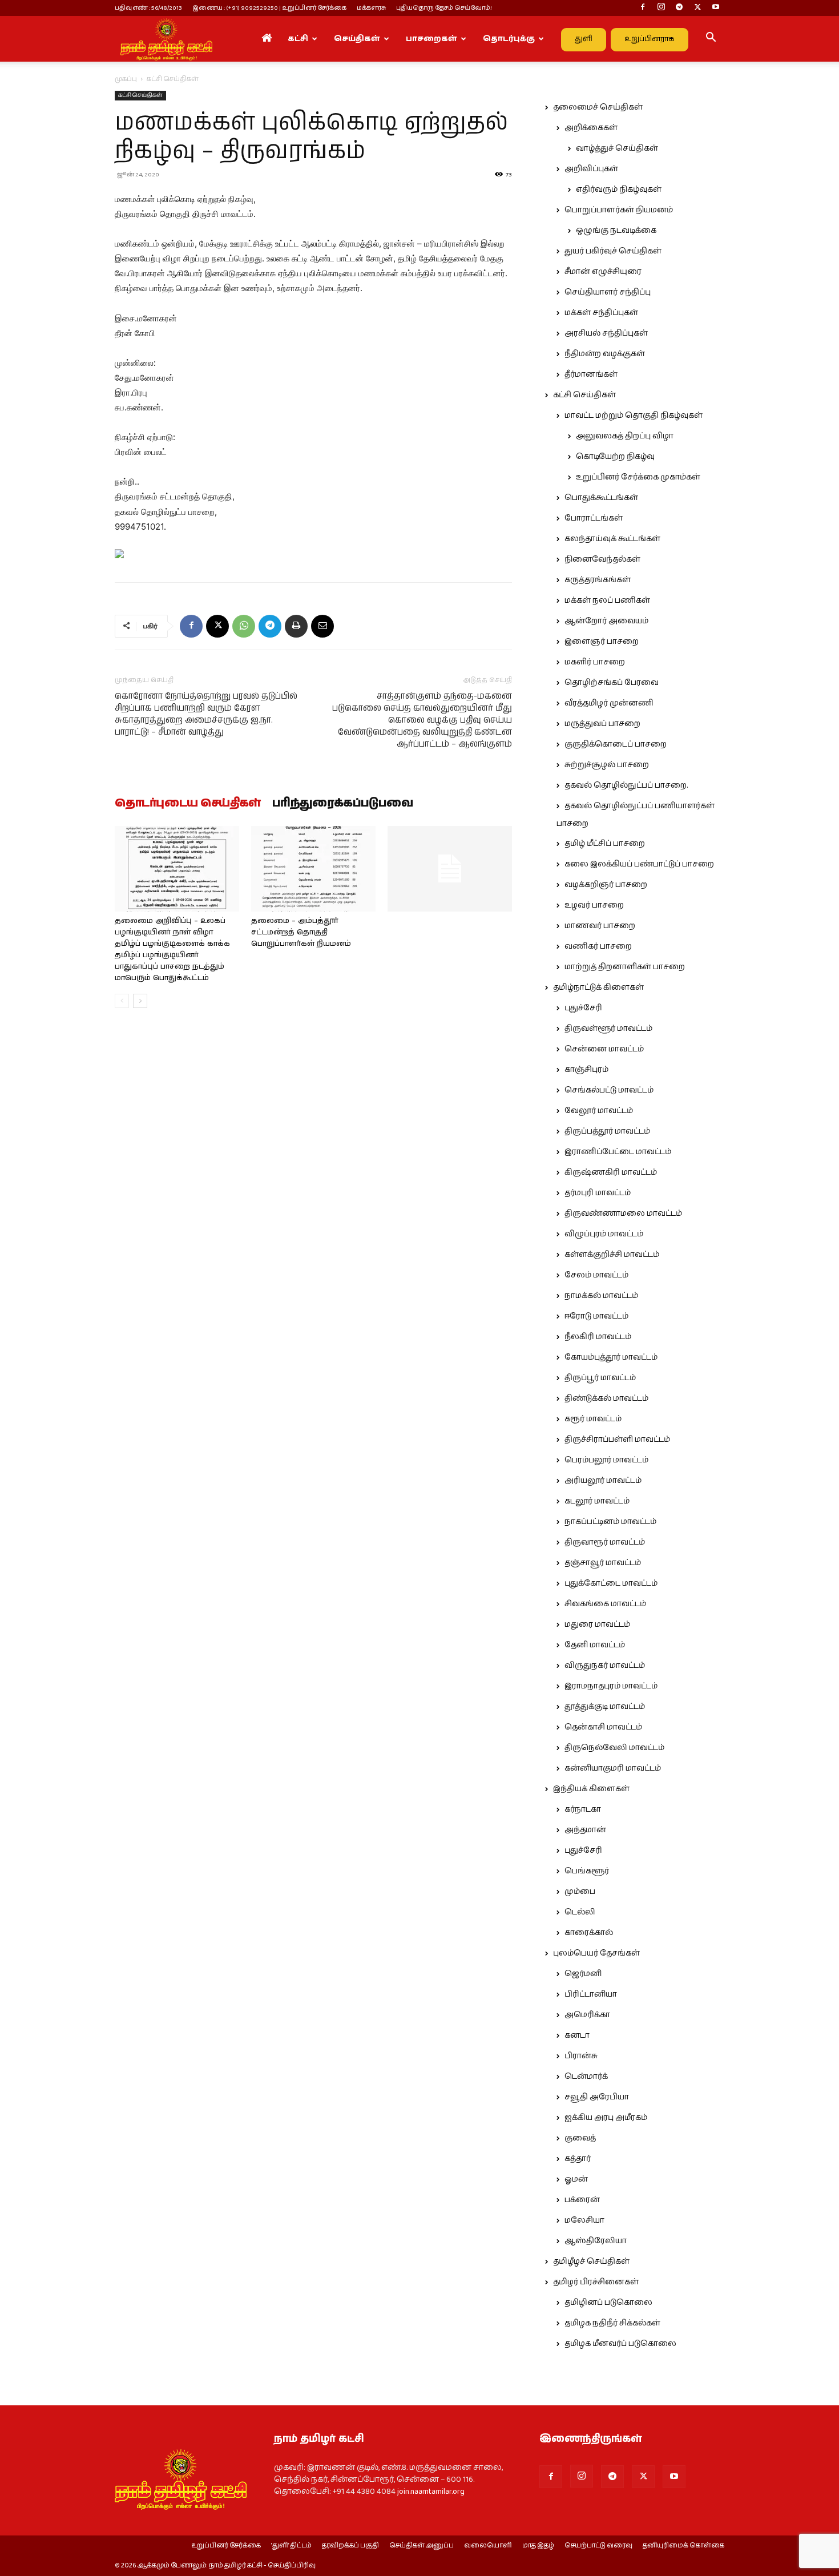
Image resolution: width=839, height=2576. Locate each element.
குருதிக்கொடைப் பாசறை (616, 744)
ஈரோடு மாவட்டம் (596, 1316)
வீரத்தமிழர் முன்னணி (609, 703)
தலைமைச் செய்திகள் (598, 107)
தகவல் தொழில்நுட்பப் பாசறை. (626, 785)
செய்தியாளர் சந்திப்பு (608, 292)
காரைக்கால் (589, 1933)
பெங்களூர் (587, 1871)
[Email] (322, 626)
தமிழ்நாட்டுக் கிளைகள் (598, 987)
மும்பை (580, 1892)
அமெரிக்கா (587, 2015)
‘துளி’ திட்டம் (291, 2546)
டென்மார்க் (586, 2077)
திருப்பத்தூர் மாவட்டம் (607, 1131)
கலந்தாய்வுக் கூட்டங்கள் (612, 539)
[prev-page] (122, 1001)
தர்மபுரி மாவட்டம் (598, 1193)
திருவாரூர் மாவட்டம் (605, 1542)
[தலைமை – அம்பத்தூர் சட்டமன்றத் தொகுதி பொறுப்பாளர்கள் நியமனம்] (313, 869)
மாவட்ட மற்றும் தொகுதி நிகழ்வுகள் (634, 416)
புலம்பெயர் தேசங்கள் (596, 1953)
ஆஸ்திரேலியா (596, 2241)
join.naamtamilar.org (431, 2492)
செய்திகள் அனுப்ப (421, 2546)
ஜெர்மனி (583, 1974)
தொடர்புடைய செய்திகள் (188, 804)
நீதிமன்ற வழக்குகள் (605, 354)
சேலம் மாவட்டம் (596, 1275)
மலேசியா (584, 2220)
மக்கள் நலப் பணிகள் (607, 600)
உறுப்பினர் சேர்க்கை (226, 2546)
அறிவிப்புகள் (591, 169)
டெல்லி (580, 1912)
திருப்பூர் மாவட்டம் (600, 1378)
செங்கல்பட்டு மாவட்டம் (609, 1090)
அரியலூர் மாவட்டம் (603, 1481)
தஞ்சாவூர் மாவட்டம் (603, 1563)
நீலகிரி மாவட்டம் (598, 1337)
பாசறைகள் (431, 39)
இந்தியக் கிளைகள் (591, 1789)
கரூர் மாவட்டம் (593, 1419)
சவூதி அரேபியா (597, 2097)
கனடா (577, 2035)
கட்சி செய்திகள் (140, 95)
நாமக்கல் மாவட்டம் (601, 1296)
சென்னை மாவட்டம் (604, 1049)
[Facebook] (643, 8)
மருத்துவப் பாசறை (602, 724)
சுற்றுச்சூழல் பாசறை (607, 765)
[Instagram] (661, 8)
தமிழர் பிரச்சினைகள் (596, 2282)
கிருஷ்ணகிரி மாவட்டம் (611, 1172)
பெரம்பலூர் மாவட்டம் (606, 1460)
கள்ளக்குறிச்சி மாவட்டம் (612, 1255)
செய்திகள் (357, 39)
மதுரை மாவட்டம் (597, 1624)
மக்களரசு (371, 8)
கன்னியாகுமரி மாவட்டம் (613, 1768)
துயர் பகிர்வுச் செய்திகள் (613, 251)
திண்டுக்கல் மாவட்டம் (606, 1398)
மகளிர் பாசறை (595, 662)
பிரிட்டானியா (591, 1994)
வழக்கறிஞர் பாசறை (606, 885)
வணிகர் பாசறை (598, 946)
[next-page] (140, 1001)
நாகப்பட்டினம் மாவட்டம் (610, 1522)
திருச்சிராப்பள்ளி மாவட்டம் (617, 1440)
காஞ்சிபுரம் (586, 1070)
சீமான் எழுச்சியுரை (603, 272)
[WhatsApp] (244, 626)
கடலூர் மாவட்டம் (597, 1501)
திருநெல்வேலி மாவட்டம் (614, 1748)
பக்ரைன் (582, 2200)
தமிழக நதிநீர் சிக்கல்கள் (612, 2323)
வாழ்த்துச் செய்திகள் (617, 148)
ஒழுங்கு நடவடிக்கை (616, 231)
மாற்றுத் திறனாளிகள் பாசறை (625, 967)
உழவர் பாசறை (594, 905)
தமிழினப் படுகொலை (608, 2303)
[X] (697, 8)
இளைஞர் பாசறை (602, 642)
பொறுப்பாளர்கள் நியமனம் (619, 210)
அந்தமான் (585, 1830)
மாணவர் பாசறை (600, 926)
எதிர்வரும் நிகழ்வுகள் (619, 190)
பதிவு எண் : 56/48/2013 (148, 8)
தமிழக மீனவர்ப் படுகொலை (620, 2344)
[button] (711, 39)
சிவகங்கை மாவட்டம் (605, 1604)
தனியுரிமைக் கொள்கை (683, 2546)
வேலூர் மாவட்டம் (599, 1111)
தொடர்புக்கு (509, 39)
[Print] (296, 626)
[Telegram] (679, 8)
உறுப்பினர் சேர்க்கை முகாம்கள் (638, 477)
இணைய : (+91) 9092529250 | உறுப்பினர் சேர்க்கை (269, 8)
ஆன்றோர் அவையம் (606, 621)
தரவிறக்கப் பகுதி (350, 2546)
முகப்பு (126, 79)
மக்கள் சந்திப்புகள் (601, 313)
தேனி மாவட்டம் (595, 1645)
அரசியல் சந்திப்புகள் (606, 333)
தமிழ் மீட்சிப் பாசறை (605, 844)
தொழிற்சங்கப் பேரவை (612, 683)
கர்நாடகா (583, 1809)
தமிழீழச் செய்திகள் (591, 2261)
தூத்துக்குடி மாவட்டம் (605, 1707)
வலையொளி (488, 2546)
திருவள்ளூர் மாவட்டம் (608, 1029)
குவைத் (580, 2138)
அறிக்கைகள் (591, 128)
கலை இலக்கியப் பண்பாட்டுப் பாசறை (639, 864)
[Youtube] (716, 8)
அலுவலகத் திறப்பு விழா (625, 436)
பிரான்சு (581, 2056)
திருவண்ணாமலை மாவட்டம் (623, 1214)
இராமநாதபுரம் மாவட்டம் (611, 1686)
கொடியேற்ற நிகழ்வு (615, 457)
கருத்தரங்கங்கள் (598, 580)
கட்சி (298, 39)
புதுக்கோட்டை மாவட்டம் (611, 1583)
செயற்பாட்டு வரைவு (598, 2546)
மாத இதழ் (538, 2546)
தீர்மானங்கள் (591, 374)
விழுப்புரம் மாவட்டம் (604, 1234)
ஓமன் (576, 2179)
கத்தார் (578, 2159)
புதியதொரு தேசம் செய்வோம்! (444, 8)
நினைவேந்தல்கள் (602, 559)
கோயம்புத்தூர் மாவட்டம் (611, 1357)
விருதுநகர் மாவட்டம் (605, 1666)
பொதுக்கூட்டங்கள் (601, 498)
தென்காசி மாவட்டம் (603, 1727)
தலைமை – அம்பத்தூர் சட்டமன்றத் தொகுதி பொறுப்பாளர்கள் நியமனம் (301, 932)
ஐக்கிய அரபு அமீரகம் (606, 2118)
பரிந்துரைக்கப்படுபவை (343, 804)
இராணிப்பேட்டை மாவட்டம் (618, 1152)
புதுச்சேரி (583, 1008)
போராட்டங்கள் (594, 518)
